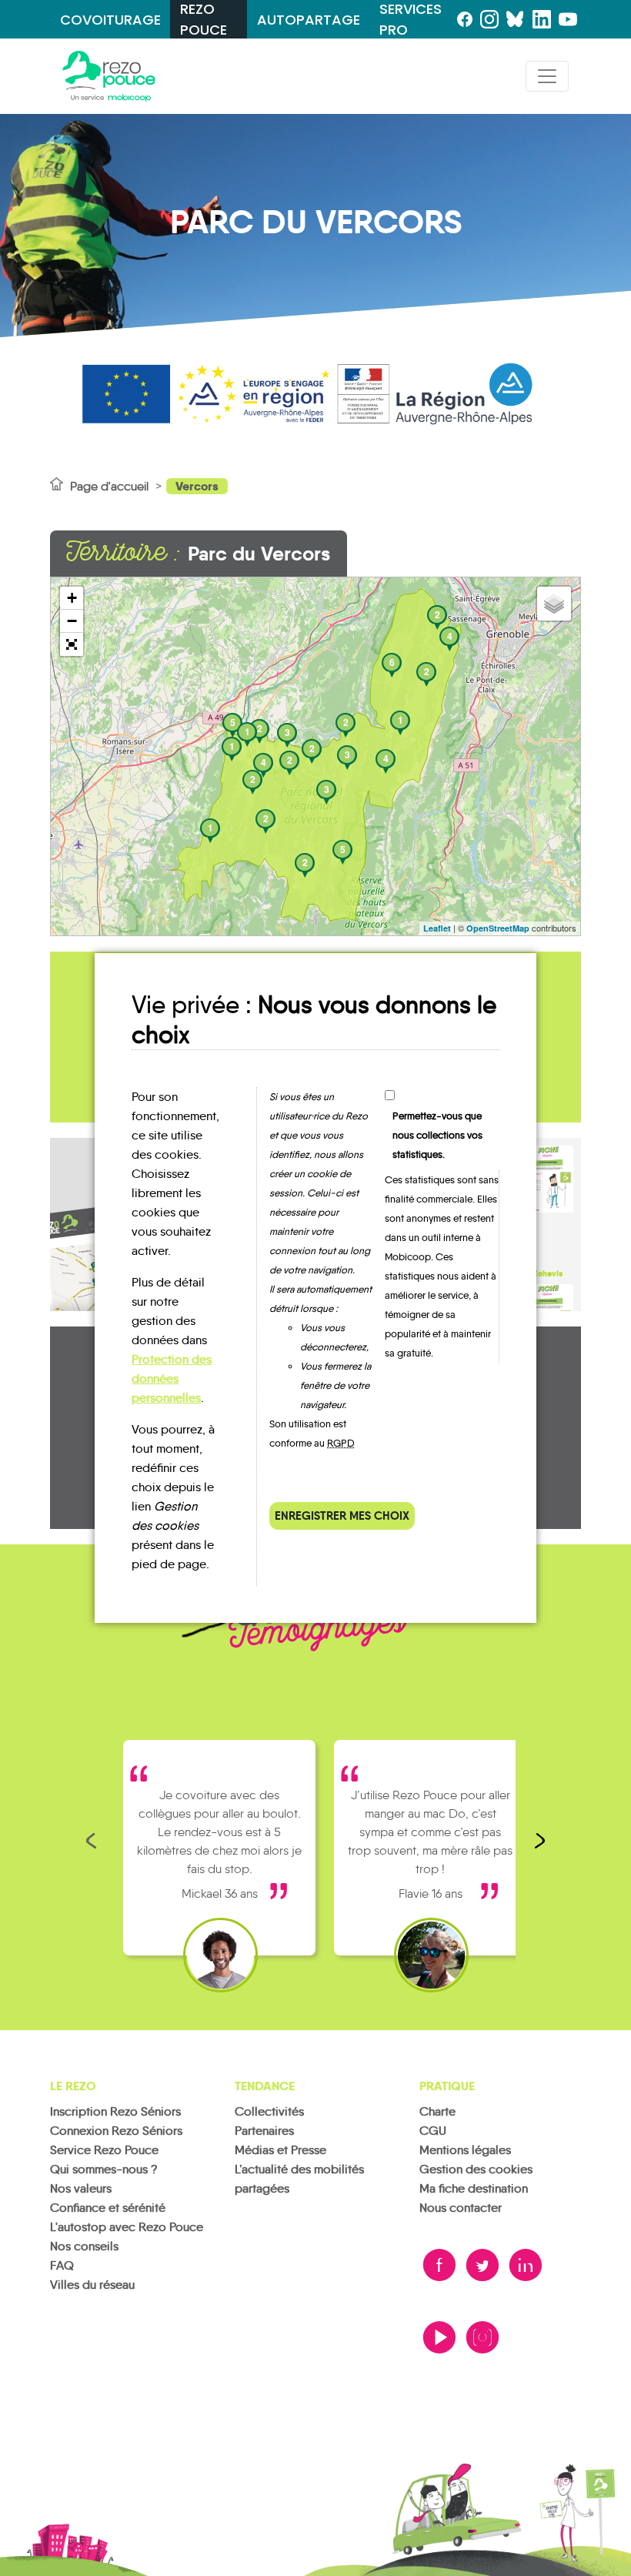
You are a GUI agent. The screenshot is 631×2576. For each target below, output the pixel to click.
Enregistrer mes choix (342, 1515)
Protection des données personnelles (172, 1378)
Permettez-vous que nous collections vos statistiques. (437, 1135)
